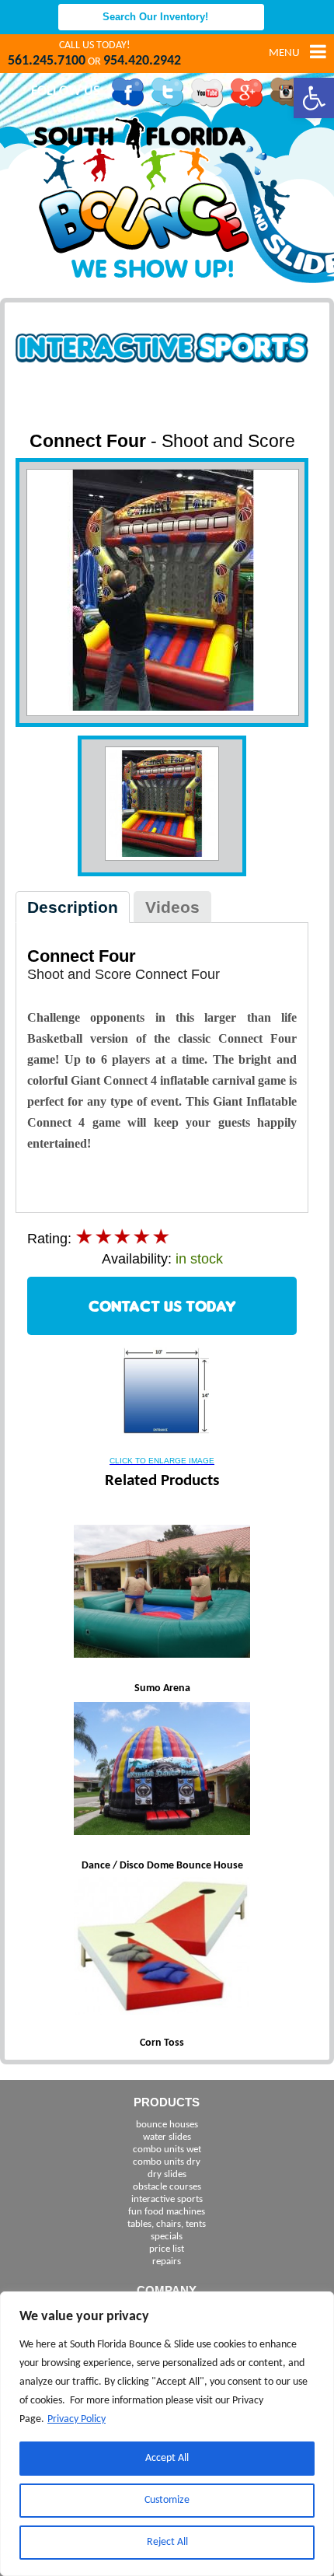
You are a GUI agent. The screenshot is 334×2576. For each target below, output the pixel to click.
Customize (167, 2500)
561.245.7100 (47, 61)
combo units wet (167, 2150)
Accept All (167, 2458)
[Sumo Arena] (162, 1593)
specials (167, 2237)
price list (167, 2249)
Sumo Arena (162, 1688)
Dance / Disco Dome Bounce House (162, 1866)
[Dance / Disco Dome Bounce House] (162, 1770)
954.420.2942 (142, 61)
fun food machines (167, 2212)
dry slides (167, 2174)
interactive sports (167, 2199)
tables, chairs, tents (167, 2224)
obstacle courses (167, 2187)
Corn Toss (162, 2043)
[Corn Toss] (162, 1948)
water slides (167, 2137)
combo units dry (167, 2162)
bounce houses (167, 2125)
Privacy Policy (77, 2419)
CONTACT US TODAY (162, 1306)
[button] (314, 98)
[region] (167, 2434)
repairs (167, 2261)
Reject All (167, 2542)
